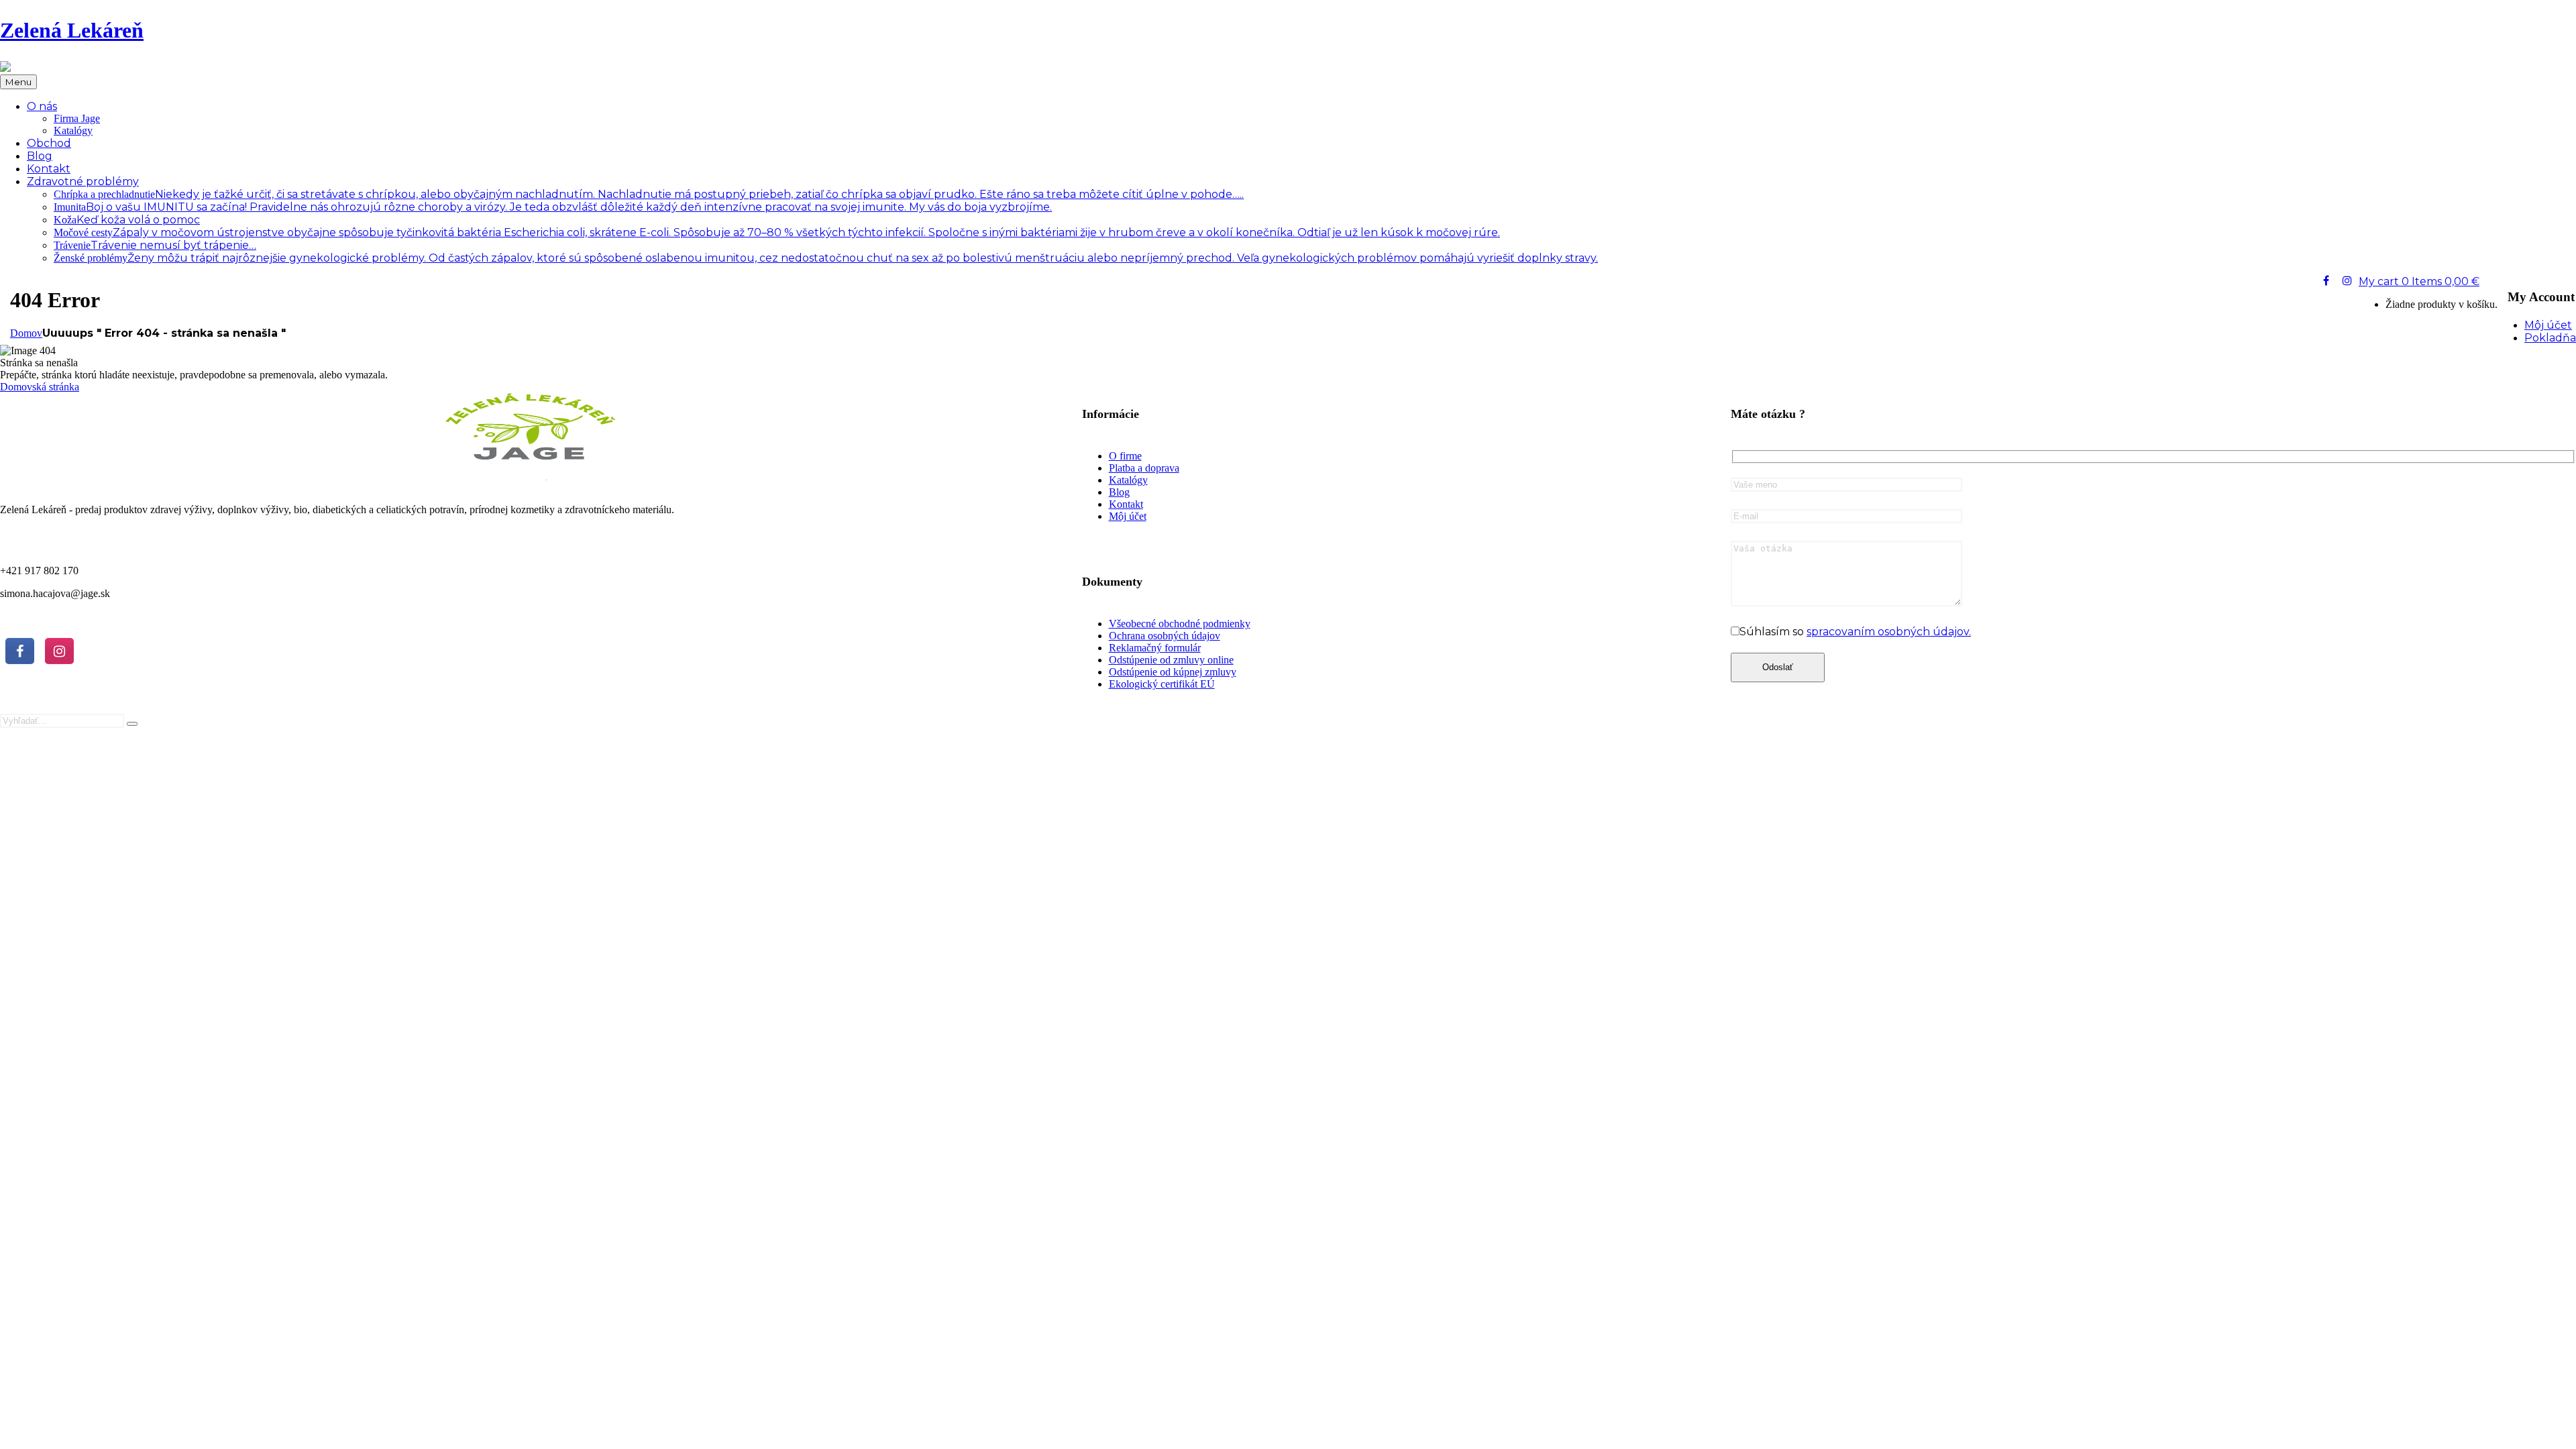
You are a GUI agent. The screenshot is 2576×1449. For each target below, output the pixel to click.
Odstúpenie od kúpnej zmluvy (1173, 672)
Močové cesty (777, 232)
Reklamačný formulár (1155, 648)
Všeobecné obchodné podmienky (1180, 624)
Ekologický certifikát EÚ (1162, 684)
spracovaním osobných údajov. (1889, 632)
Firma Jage (77, 118)
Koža (127, 220)
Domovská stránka (40, 387)
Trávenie (155, 245)
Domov (26, 333)
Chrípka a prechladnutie (649, 194)
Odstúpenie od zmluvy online (1171, 660)
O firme (1125, 456)
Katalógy (73, 130)
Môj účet (1128, 516)
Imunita (553, 207)
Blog (1119, 492)
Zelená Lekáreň (72, 30)
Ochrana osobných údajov (1165, 636)
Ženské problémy (826, 258)
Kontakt (1126, 504)
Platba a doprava (1144, 468)
